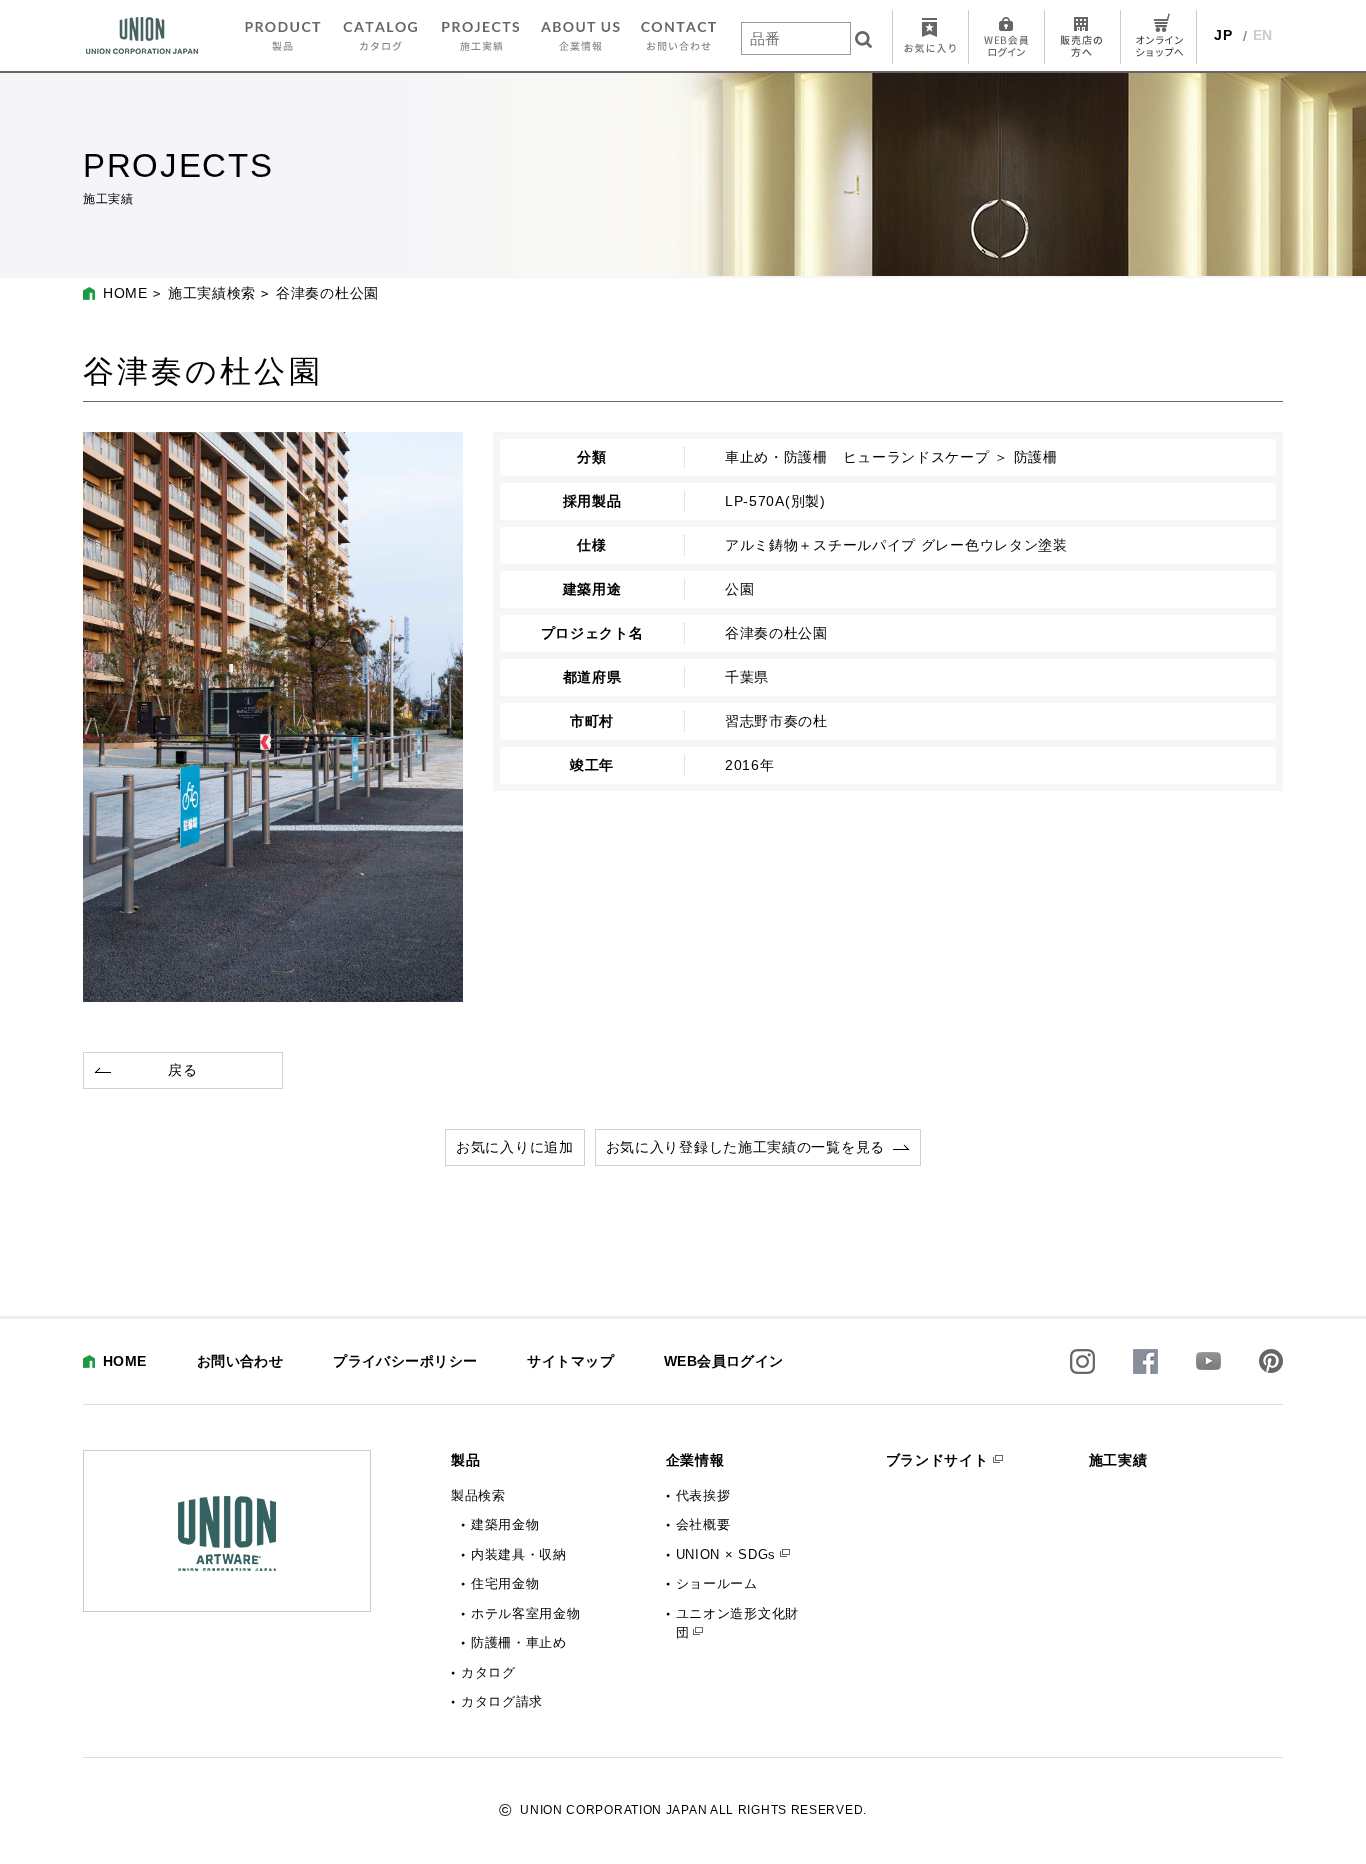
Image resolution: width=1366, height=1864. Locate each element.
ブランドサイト (937, 1460)
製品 (465, 1460)
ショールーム (717, 1583)
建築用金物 (505, 1524)
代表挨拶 (703, 1495)
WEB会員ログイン (724, 1361)
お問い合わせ (240, 1361)
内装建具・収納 (519, 1554)
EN (1263, 35)
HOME (125, 293)
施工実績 (1118, 1460)
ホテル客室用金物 (526, 1613)
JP (1223, 35)
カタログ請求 (502, 1701)
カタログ (488, 1672)
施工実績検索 (212, 293)
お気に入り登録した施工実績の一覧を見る (745, 1147)
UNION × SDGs (726, 1554)
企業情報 (695, 1460)
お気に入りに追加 (515, 1147)
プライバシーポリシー (405, 1361)
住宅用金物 (505, 1583)
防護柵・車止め (519, 1642)
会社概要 (703, 1524)
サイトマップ (570, 1361)
